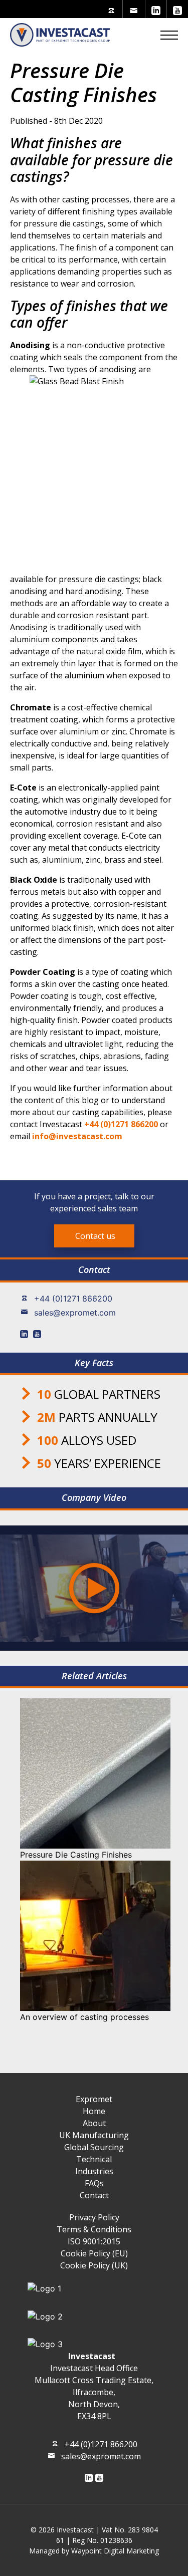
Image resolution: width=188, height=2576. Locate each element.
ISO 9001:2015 (94, 2241)
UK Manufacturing (94, 2135)
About (94, 2123)
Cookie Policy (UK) (94, 2265)
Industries (94, 2171)
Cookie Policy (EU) (94, 2253)
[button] (169, 35)
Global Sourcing (94, 2147)
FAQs (94, 2183)
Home (94, 2111)
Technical (94, 2159)
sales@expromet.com (75, 1313)
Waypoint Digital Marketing (115, 2551)
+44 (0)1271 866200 (73, 1299)
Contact (94, 2195)
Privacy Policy (94, 2217)
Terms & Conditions (94, 2229)
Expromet (94, 2099)
